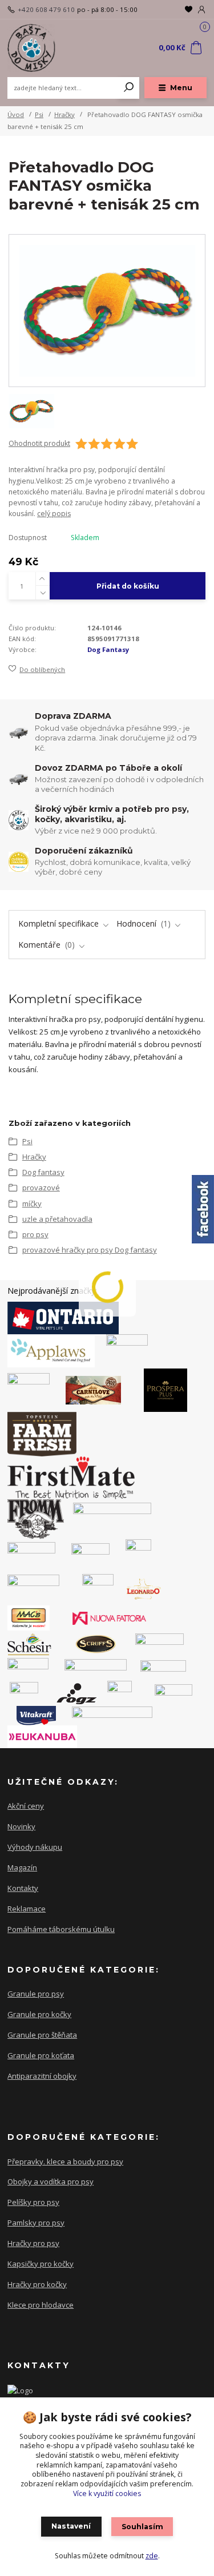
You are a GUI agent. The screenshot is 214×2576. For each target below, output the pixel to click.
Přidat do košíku (128, 586)
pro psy (35, 1234)
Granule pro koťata (41, 2055)
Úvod (16, 114)
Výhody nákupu (35, 1847)
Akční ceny (26, 1806)
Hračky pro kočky (37, 2284)
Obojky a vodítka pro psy (51, 2181)
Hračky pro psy (33, 2243)
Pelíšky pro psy (33, 2202)
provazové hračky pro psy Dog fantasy (90, 1250)
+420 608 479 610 (46, 10)
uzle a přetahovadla (57, 1219)
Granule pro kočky (39, 2014)
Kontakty (23, 1888)
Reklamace (27, 1909)
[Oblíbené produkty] (189, 9)
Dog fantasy (43, 1172)
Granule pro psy (36, 1994)
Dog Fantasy (108, 649)
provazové (41, 1188)
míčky (32, 1204)
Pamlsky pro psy (36, 2223)
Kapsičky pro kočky (41, 2264)
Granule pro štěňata (42, 2035)
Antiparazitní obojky (42, 2076)
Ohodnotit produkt (39, 444)
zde (152, 2556)
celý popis (54, 514)
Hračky (64, 114)
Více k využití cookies (107, 2494)
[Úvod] (45, 48)
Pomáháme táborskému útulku (61, 1929)
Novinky (21, 1826)
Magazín (22, 1867)
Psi (39, 114)
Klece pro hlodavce (41, 2305)
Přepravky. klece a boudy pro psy (65, 2162)
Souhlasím (142, 2527)
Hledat (129, 88)
